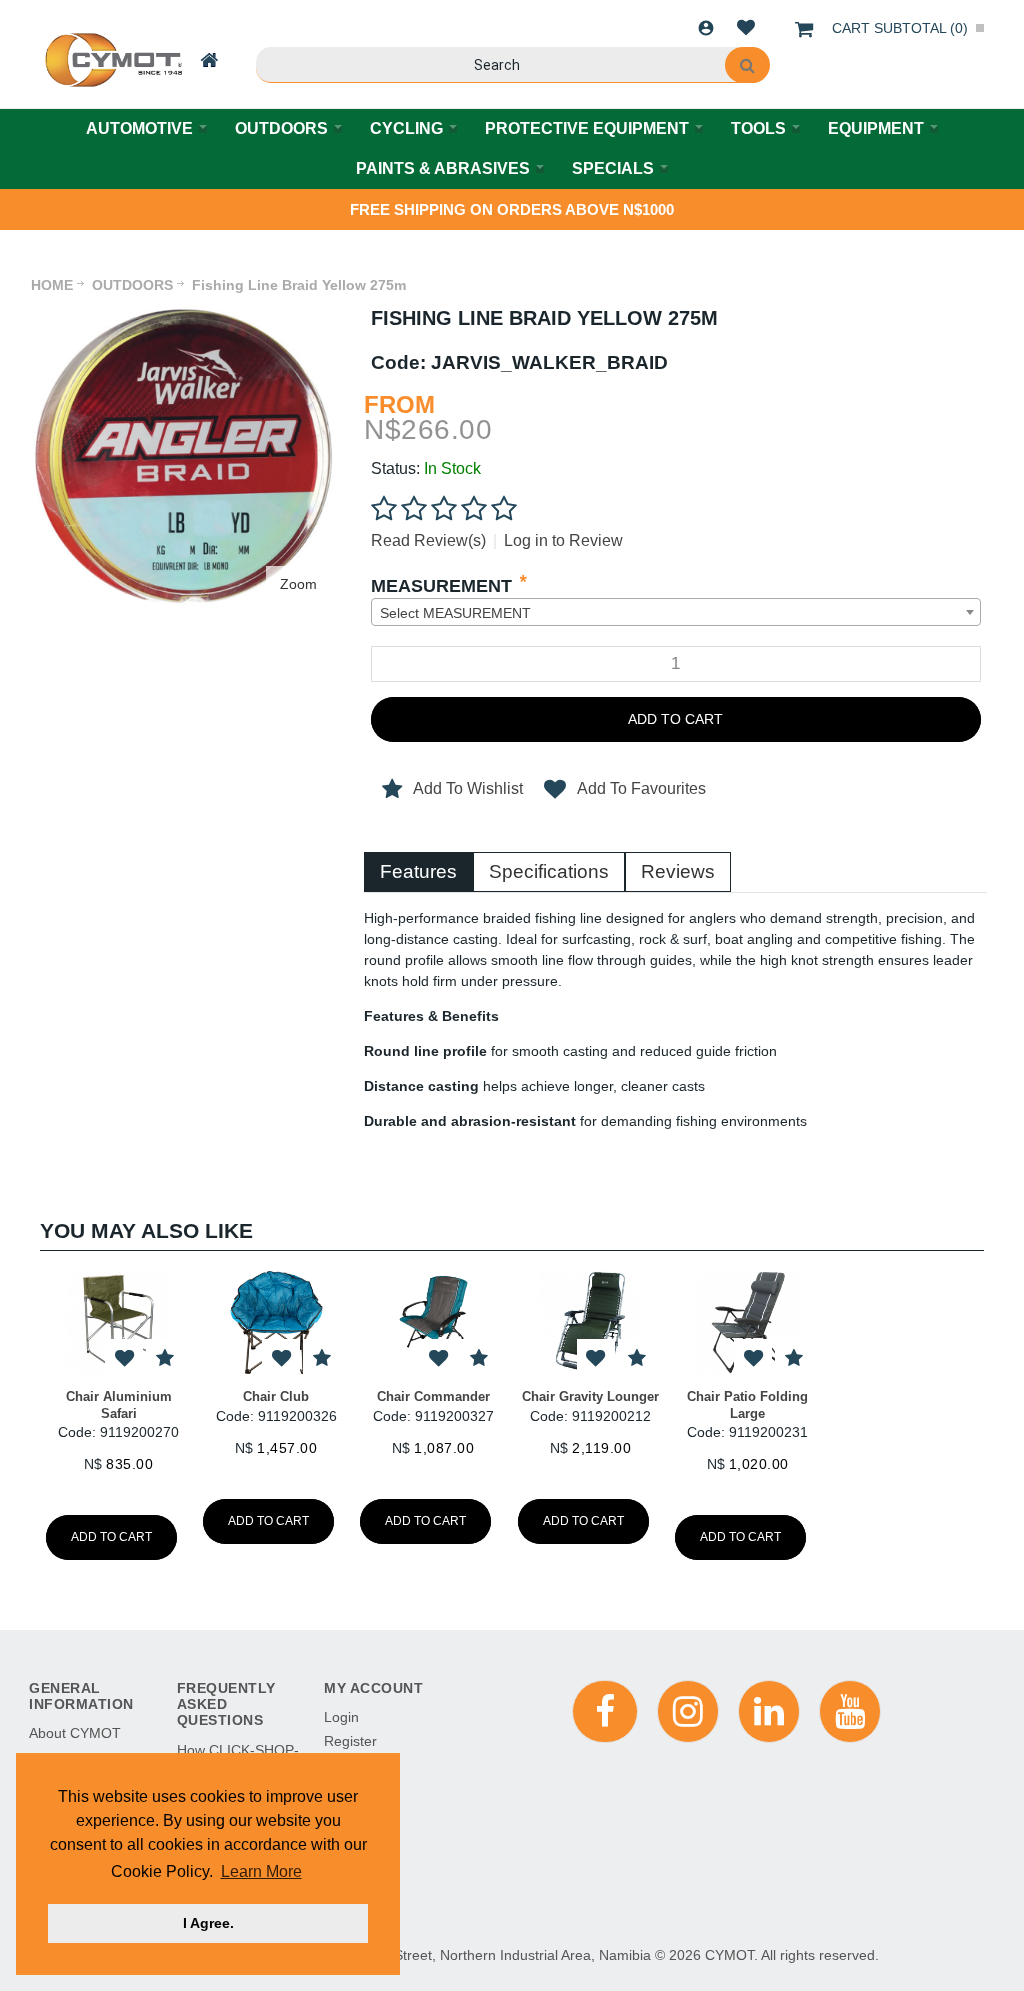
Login (706, 28)
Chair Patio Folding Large (747, 1404)
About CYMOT (75, 1733)
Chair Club (276, 1396)
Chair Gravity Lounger (590, 1396)
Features (418, 871)
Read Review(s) (428, 540)
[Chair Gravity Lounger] (590, 1322)
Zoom (298, 584)
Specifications (549, 871)
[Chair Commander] (433, 1322)
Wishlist (746, 28)
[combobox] (676, 612)
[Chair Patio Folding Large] (747, 1322)
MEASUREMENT (441, 586)
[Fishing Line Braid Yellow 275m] (184, 316)
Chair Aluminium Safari (119, 1404)
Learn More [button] (261, 1871)
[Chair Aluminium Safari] (118, 1322)
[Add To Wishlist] (124, 1358)
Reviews (678, 871)
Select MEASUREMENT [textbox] (455, 613)
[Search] (747, 65)
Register (350, 1741)
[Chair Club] (275, 1322)
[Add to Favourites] (164, 1358)
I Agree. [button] (208, 1923)
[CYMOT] (111, 60)
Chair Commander (433, 1396)
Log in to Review (563, 540)
